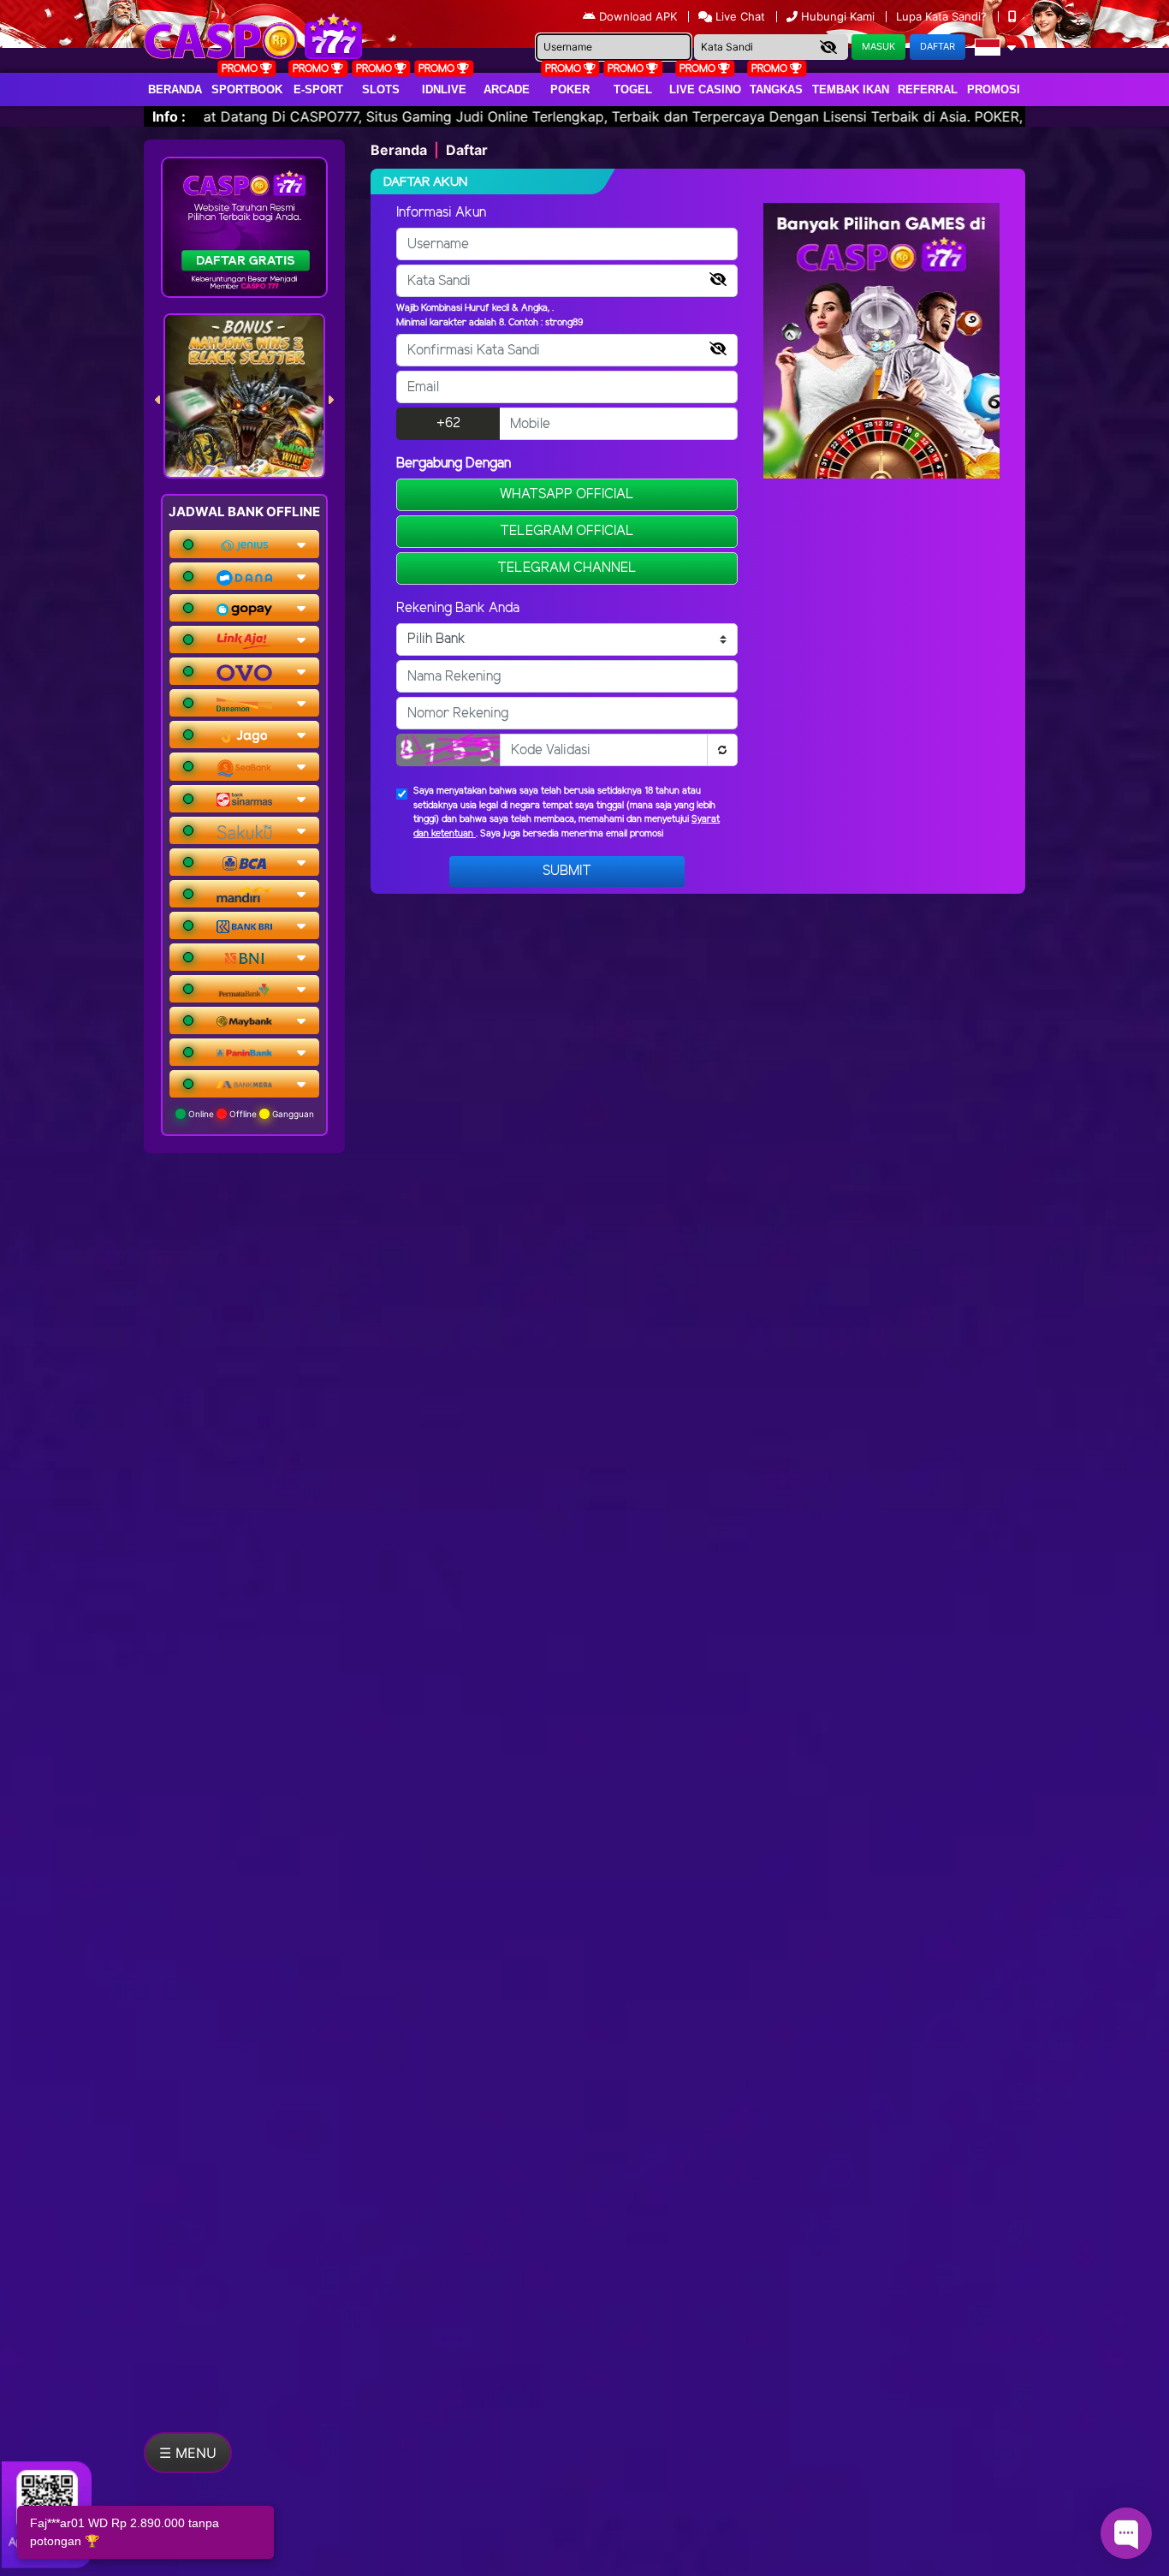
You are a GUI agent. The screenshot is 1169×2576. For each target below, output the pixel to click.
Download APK (638, 16)
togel (633, 89)
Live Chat (739, 16)
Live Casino (705, 89)
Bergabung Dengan (454, 464)
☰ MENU (188, 2453)
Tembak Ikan (851, 89)
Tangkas (776, 89)
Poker (570, 89)
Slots (381, 89)
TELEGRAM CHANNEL (567, 568)
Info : (169, 116)
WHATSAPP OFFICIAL (567, 494)
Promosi (994, 89)
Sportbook (247, 89)
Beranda (175, 89)
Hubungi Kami (838, 16)
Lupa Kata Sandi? (943, 16)
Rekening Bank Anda (458, 608)
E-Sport (318, 89)
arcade (507, 89)
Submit (567, 871)
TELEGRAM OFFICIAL (567, 531)
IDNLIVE (444, 89)
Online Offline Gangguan (250, 1114)
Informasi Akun (441, 213)
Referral (928, 89)
